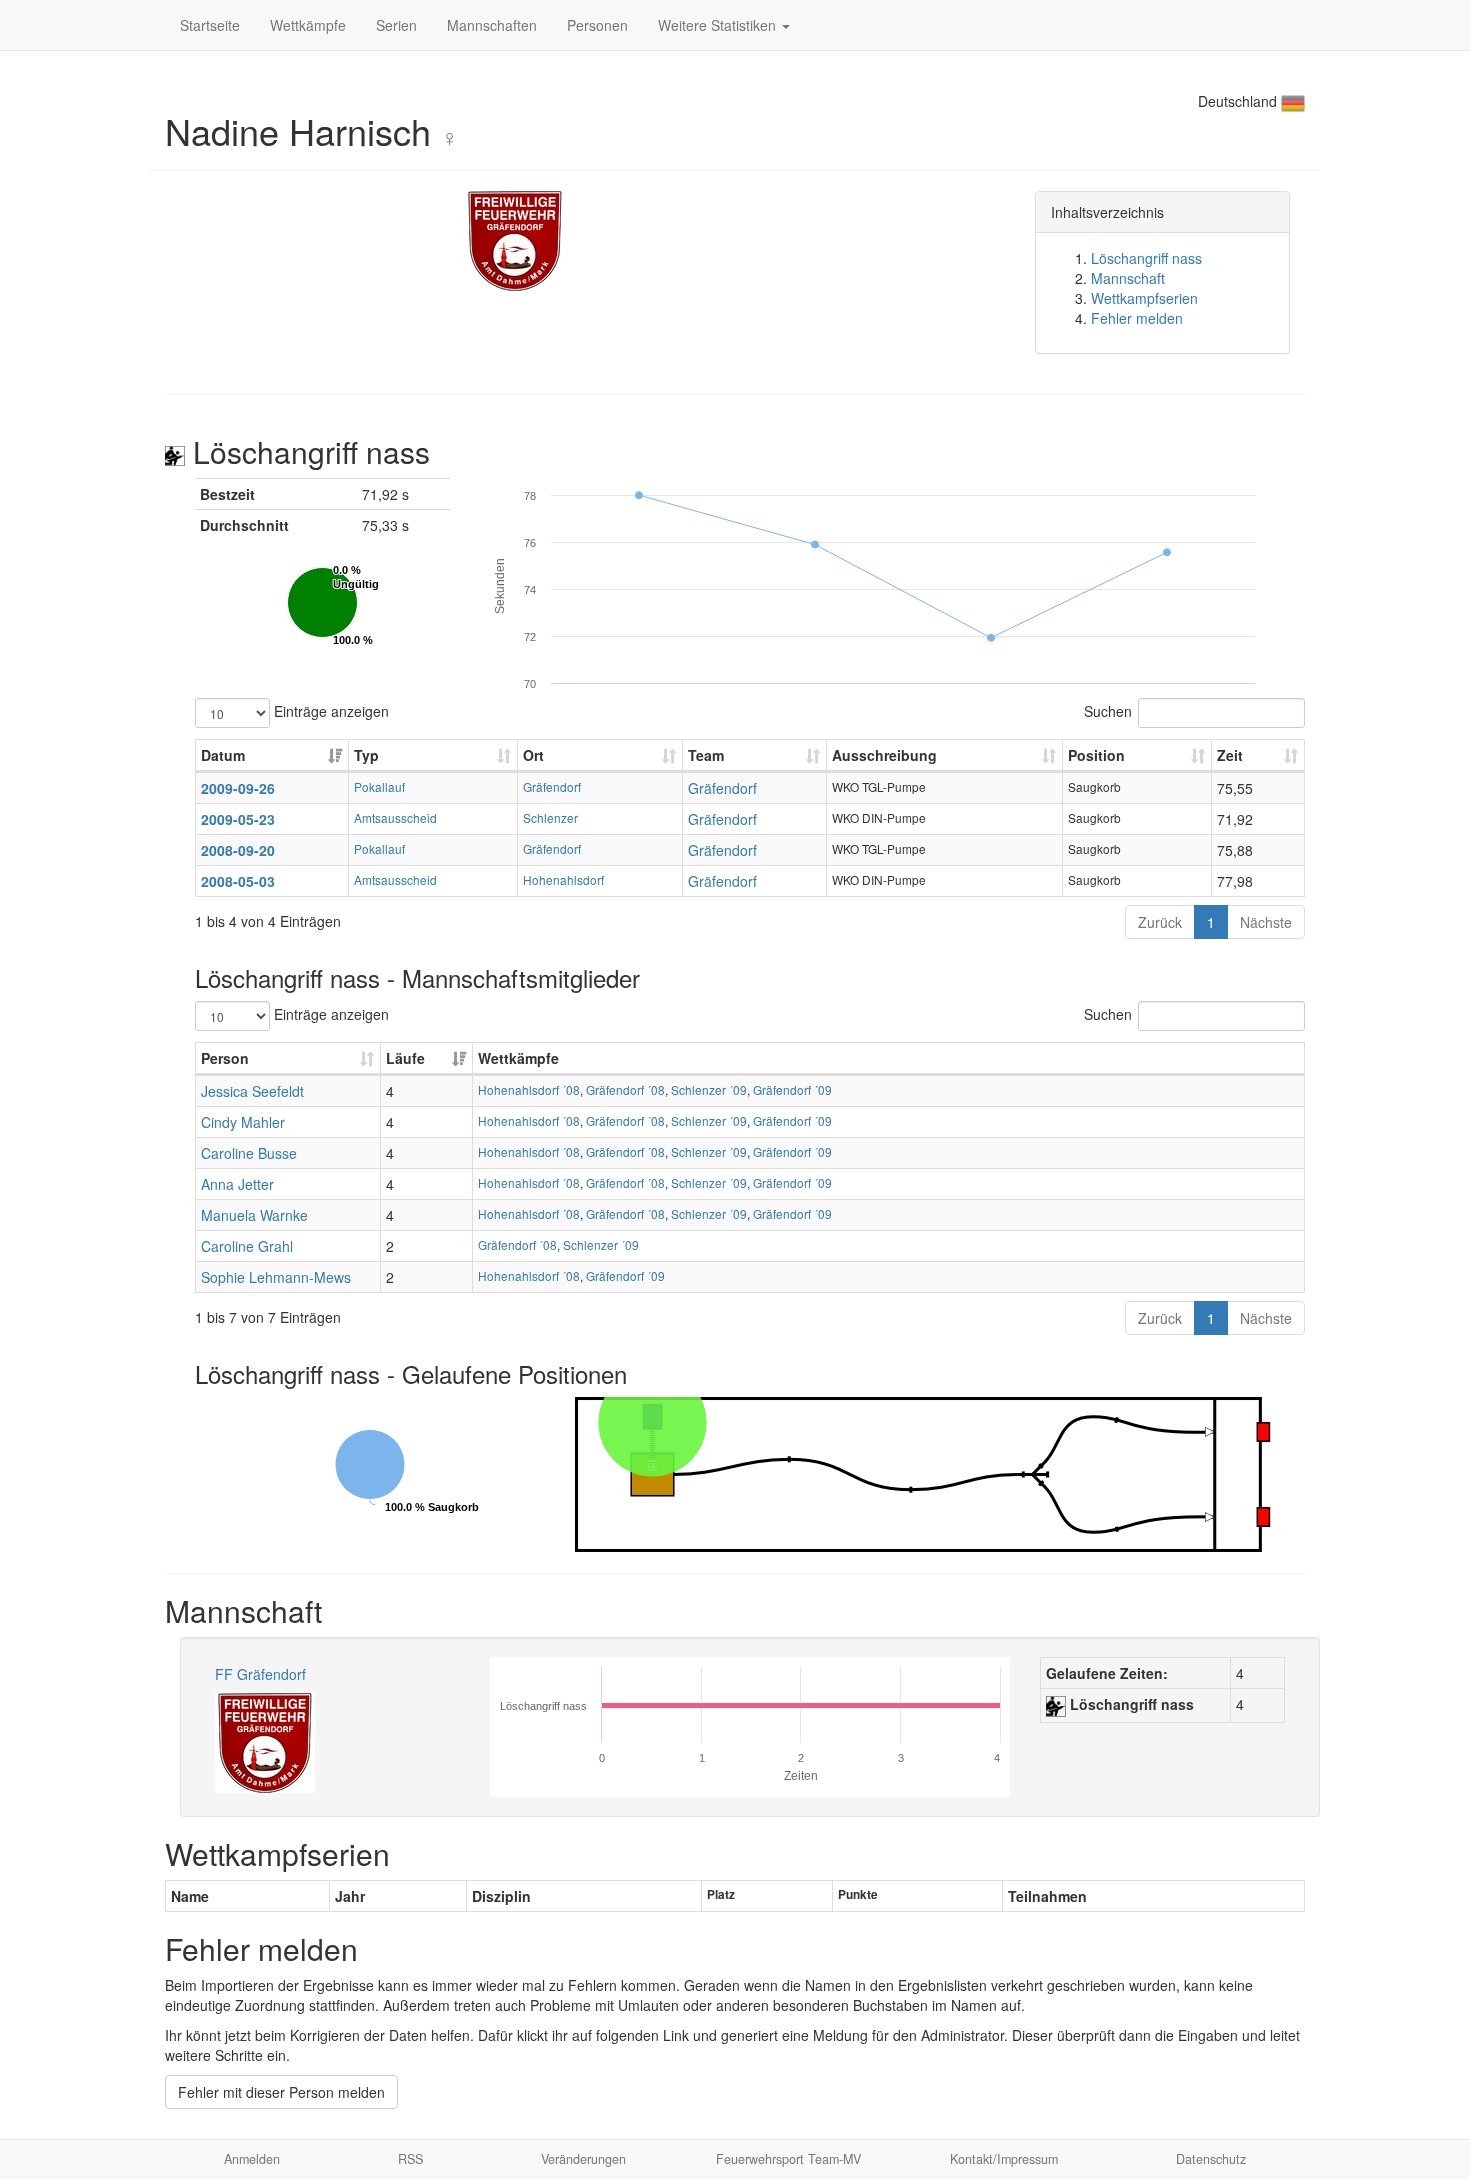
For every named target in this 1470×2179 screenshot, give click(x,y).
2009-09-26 (238, 788)
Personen (597, 25)
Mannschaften (492, 25)
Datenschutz (1211, 2159)
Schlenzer (550, 817)
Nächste (1266, 922)
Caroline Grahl (247, 1246)
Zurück (1160, 922)
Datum (223, 755)
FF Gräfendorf (260, 1674)
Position (1096, 755)
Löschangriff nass (1146, 258)
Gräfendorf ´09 (792, 1089)
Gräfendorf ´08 (625, 1089)
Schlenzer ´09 (709, 1089)
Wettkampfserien (1144, 298)
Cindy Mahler (243, 1122)
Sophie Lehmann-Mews (276, 1277)
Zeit (1230, 755)
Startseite (210, 25)
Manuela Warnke (254, 1215)
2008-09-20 (238, 850)
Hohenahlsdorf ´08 (529, 1089)
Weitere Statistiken (719, 25)
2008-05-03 (238, 881)
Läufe (405, 1058)
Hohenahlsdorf (563, 879)
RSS (410, 2159)
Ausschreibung (884, 755)
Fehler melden (1137, 318)
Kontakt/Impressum (1004, 2159)
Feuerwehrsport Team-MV (788, 2159)
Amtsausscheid (395, 817)
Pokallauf (379, 786)
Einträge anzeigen (329, 710)
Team (706, 755)
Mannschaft (1128, 278)
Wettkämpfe (308, 25)
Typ (366, 755)
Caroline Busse (249, 1153)
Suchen (1108, 710)
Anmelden (252, 2159)
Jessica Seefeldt (252, 1091)
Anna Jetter (237, 1184)
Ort (533, 755)
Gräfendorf (552, 786)
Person (225, 1058)
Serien (396, 25)
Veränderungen (583, 2159)
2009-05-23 (238, 819)
